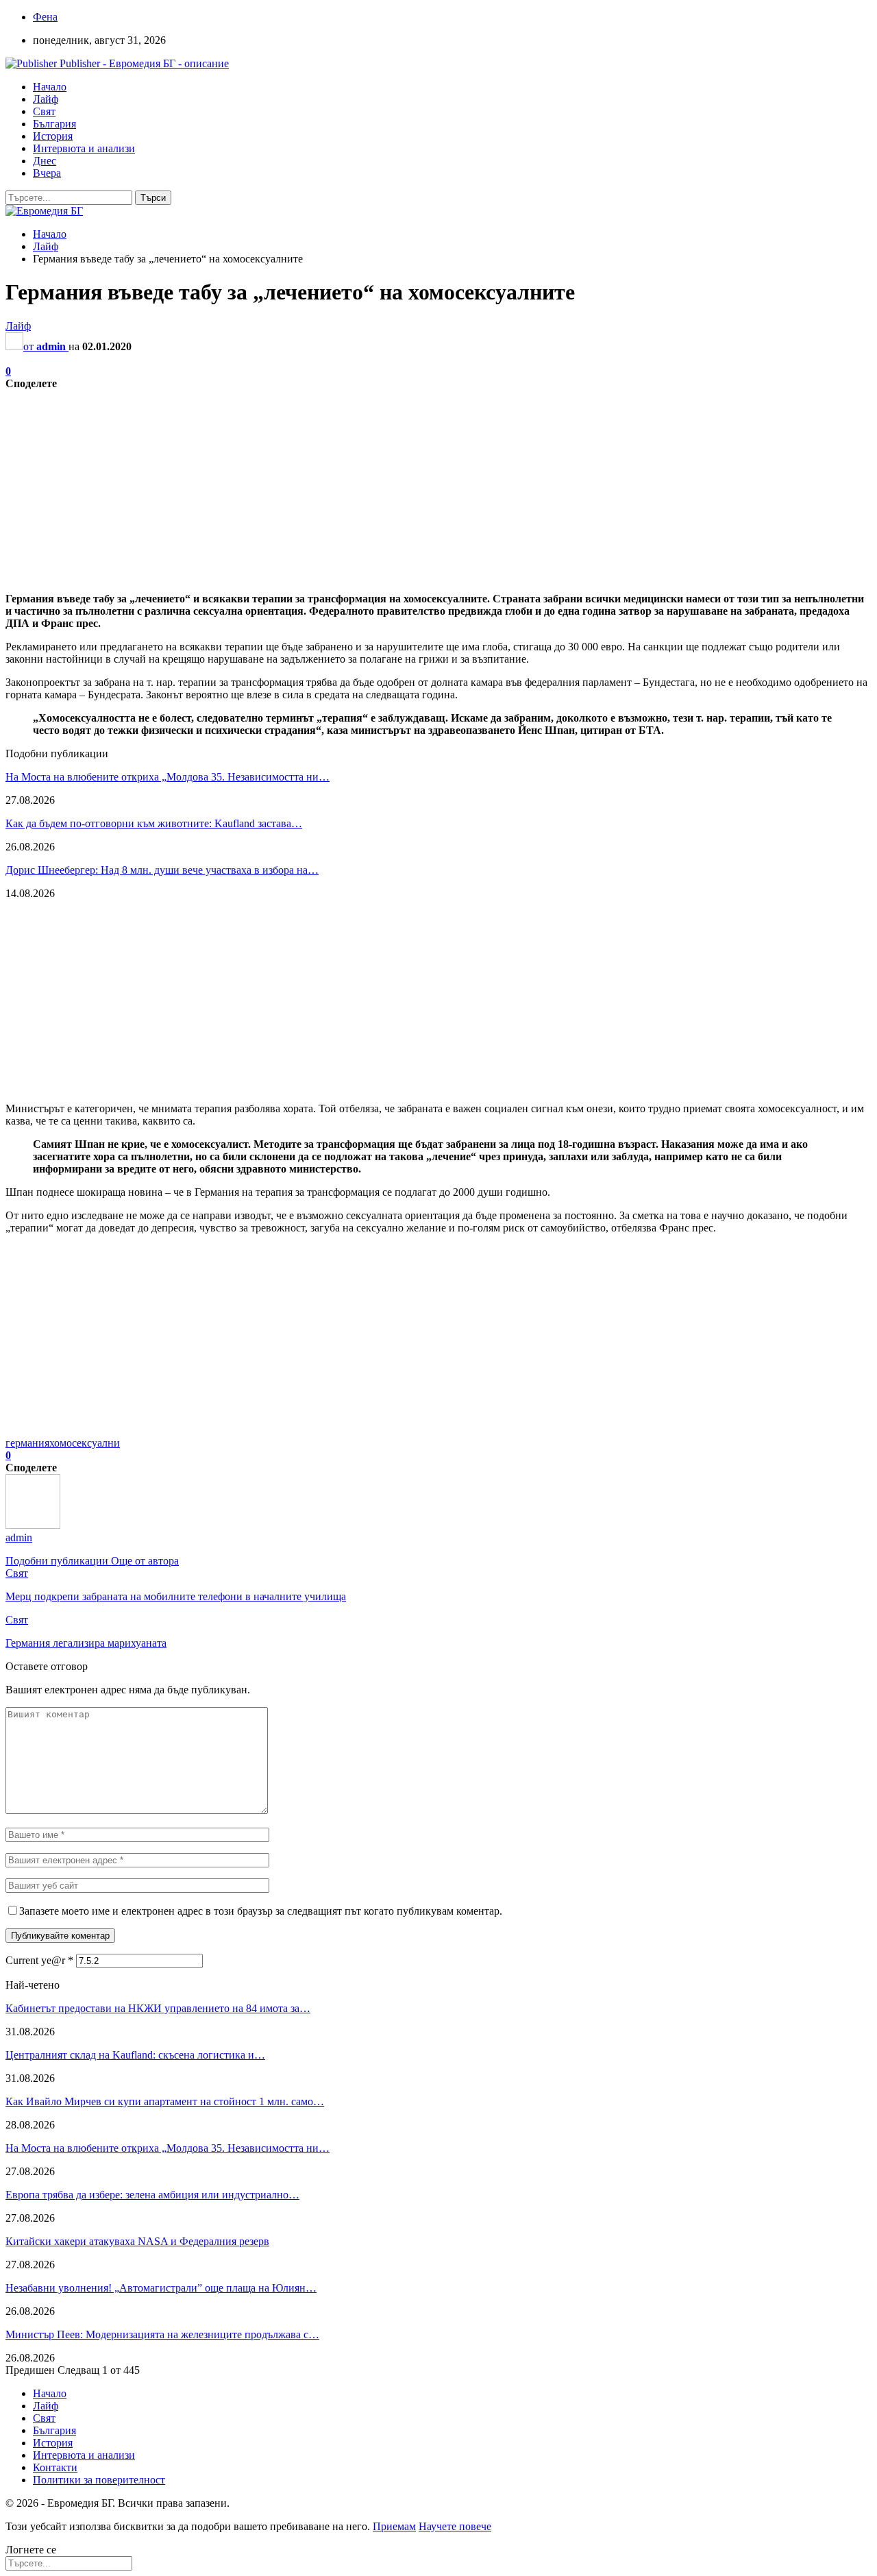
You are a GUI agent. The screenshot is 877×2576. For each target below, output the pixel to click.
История (53, 136)
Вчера (47, 173)
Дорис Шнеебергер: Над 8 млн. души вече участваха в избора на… (162, 870)
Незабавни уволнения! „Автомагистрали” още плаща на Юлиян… (161, 2288)
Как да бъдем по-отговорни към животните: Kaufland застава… (154, 823)
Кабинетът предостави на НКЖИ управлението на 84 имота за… (158, 2008)
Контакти (55, 2467)
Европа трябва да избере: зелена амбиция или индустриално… (152, 2195)
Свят (44, 111)
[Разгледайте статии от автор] (33, 1525)
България (54, 124)
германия (27, 1443)
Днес (45, 161)
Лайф (46, 99)
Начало (50, 87)
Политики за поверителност (99, 2480)
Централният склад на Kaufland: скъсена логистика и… (135, 2055)
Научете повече (455, 2526)
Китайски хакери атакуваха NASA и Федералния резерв (137, 2241)
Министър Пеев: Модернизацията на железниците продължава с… (162, 2334)
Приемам (394, 2526)
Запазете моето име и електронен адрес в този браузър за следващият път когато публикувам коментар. (261, 1911)
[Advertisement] (417, 486)
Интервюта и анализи (84, 148)
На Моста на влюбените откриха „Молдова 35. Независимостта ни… (168, 777)
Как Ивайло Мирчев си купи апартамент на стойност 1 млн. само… (165, 2101)
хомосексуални (85, 1443)
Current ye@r (39, 1960)
